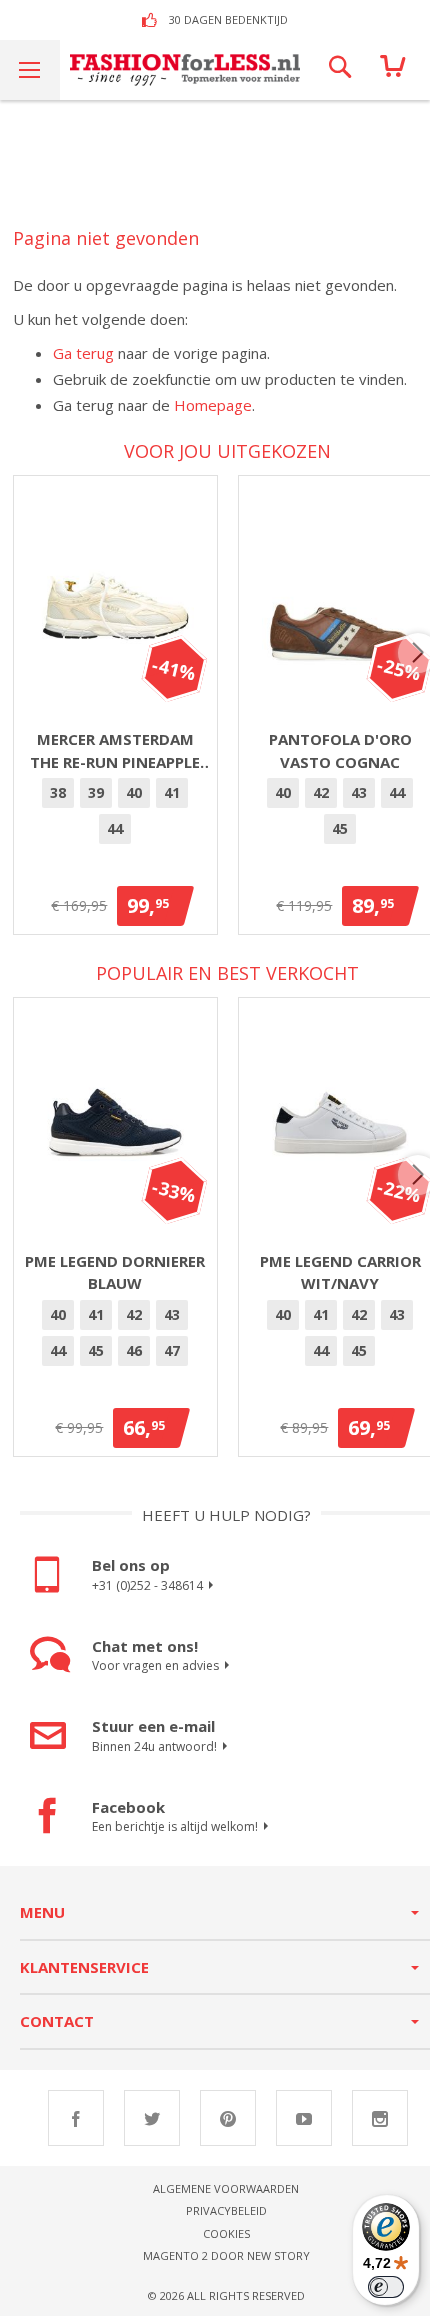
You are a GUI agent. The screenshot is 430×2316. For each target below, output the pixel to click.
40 (134, 792)
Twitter (152, 2118)
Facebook (76, 2118)
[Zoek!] (340, 70)
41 (172, 792)
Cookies (226, 2233)
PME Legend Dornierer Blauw (115, 1272)
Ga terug (83, 353)
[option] (58, 793)
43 (359, 792)
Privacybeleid (226, 2210)
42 (321, 792)
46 (134, 1350)
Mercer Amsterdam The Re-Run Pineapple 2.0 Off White (115, 751)
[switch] (386, 2287)
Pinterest (228, 2118)
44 (115, 828)
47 (172, 1350)
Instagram (380, 2118)
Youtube (304, 2118)
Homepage (213, 405)
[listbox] (115, 814)
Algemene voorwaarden (226, 2188)
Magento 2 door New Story (226, 2255)
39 (96, 792)
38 (58, 792)
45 (340, 828)
